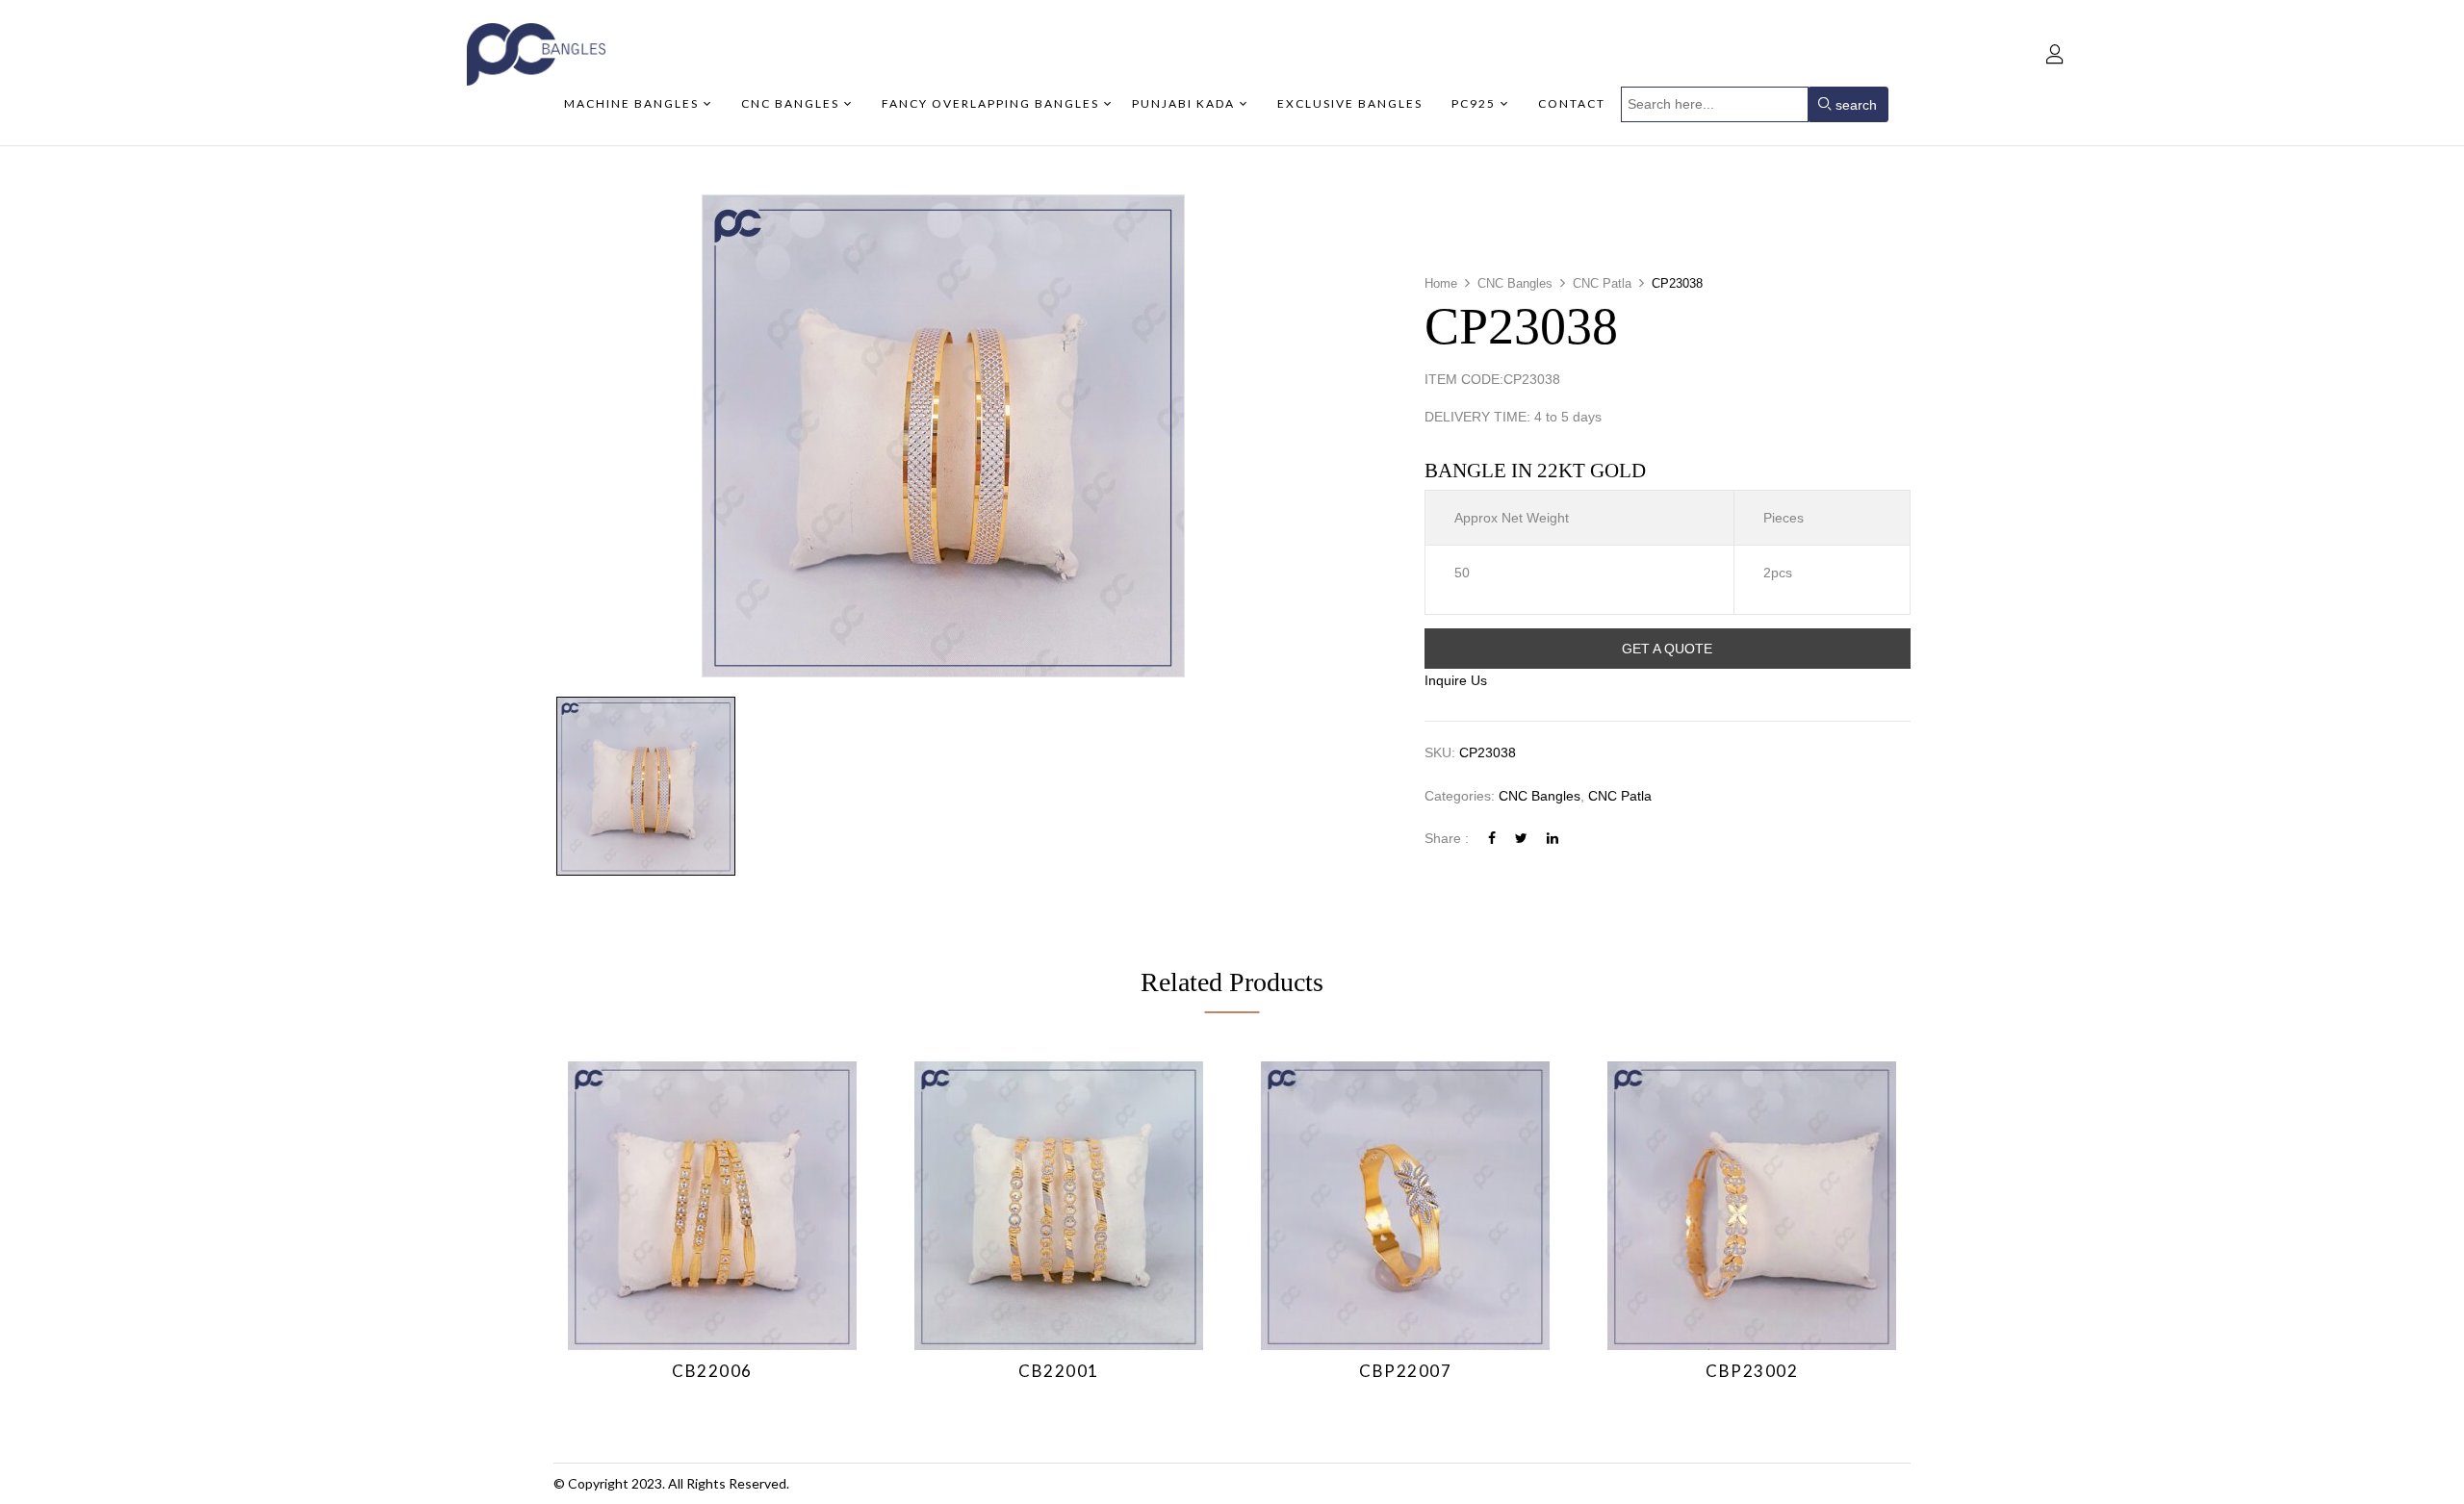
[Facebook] (1492, 838)
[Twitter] (1521, 838)
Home (1441, 283)
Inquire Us (1456, 680)
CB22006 (712, 1371)
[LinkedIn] (1553, 838)
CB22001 (1059, 1371)
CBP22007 (1405, 1371)
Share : (1447, 838)
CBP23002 (1752, 1371)
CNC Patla (1602, 283)
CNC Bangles (1515, 283)
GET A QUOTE (1667, 649)
